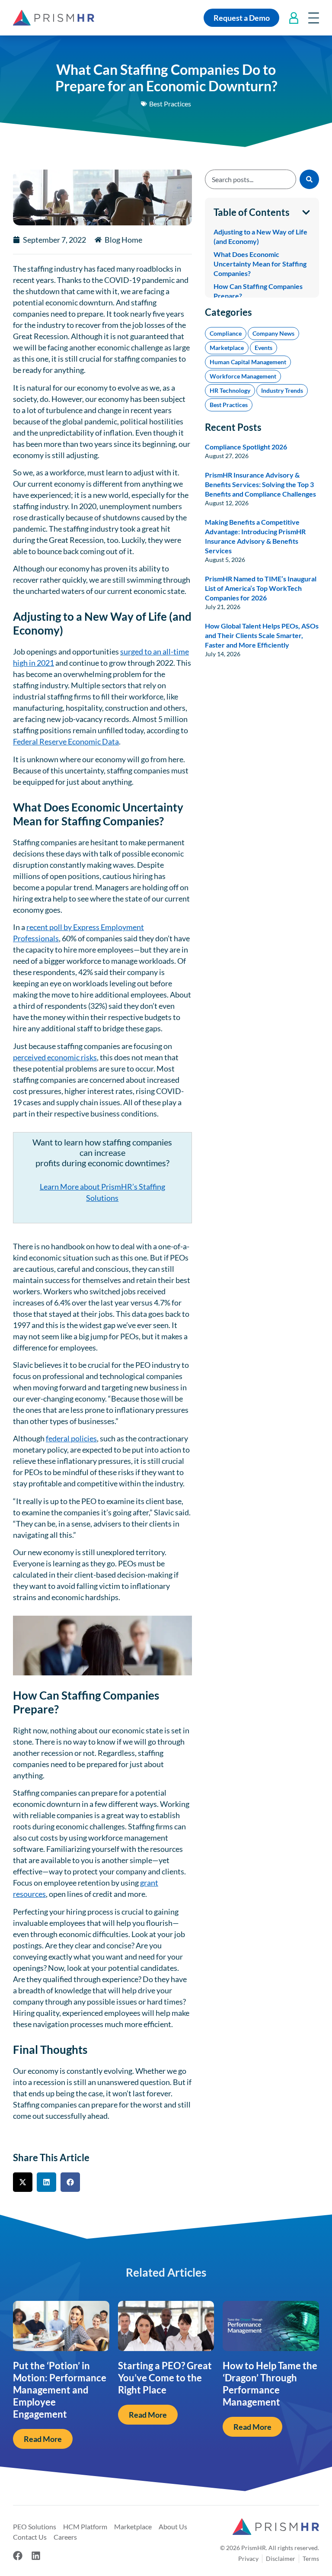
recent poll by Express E (66, 927)
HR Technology (230, 320)
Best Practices (170, 104)
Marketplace (227, 277)
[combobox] (251, 179)
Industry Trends (282, 320)
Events (263, 277)
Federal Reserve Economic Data (66, 741)
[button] (23, 2182)
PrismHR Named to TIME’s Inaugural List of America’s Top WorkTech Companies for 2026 (261, 518)
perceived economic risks (55, 1057)
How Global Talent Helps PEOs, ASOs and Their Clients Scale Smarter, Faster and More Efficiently (262, 565)
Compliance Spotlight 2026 (246, 376)
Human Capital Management (248, 291)
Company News (273, 263)
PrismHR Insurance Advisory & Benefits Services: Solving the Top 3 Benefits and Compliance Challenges (260, 414)
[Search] (309, 179)
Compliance (226, 263)
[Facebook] (18, 2556)
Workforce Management (243, 306)
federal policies (71, 1438)
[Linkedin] (36, 2556)
